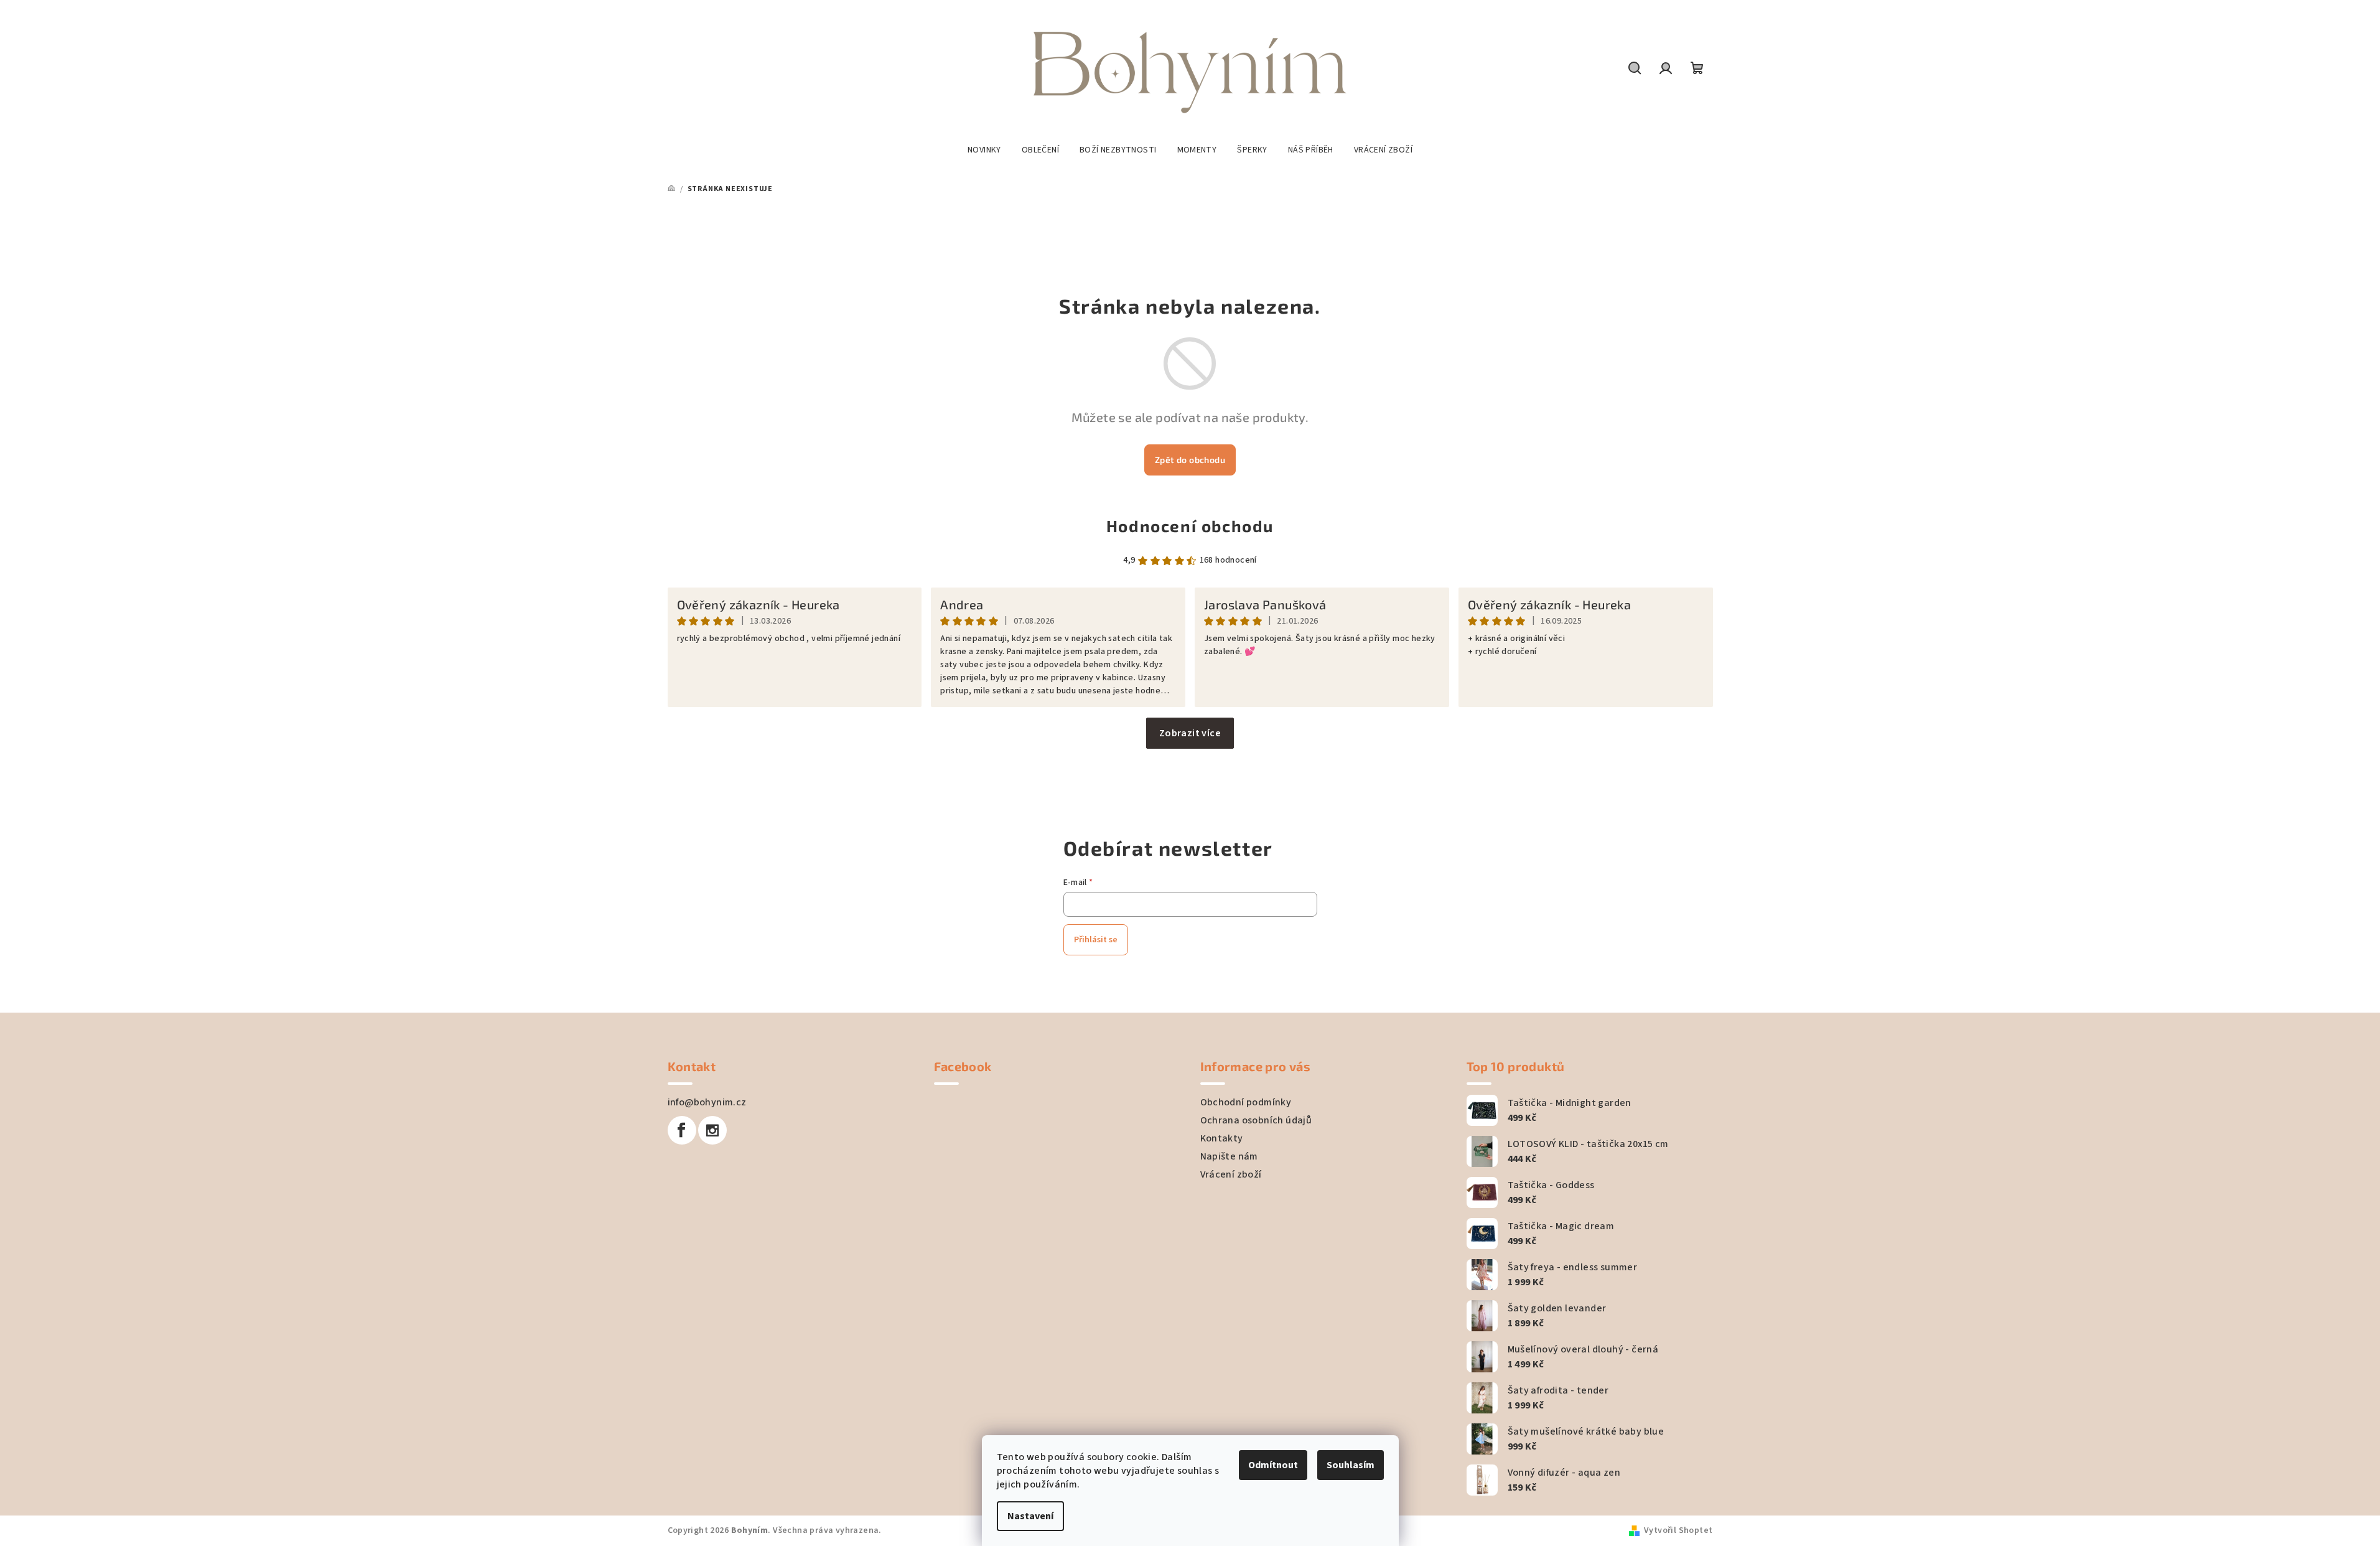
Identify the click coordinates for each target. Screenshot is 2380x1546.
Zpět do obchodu (1190, 460)
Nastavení (1030, 1516)
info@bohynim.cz (707, 1102)
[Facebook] (682, 1130)
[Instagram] (712, 1130)
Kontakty (1222, 1138)
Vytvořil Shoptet (1678, 1530)
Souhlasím (1351, 1465)
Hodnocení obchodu (1190, 526)
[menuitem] (984, 150)
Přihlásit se (1096, 940)
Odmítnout (1273, 1465)
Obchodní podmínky (1246, 1102)
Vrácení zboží (1231, 1174)
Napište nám (1229, 1156)
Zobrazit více (1190, 733)
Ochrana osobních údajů (1256, 1120)
